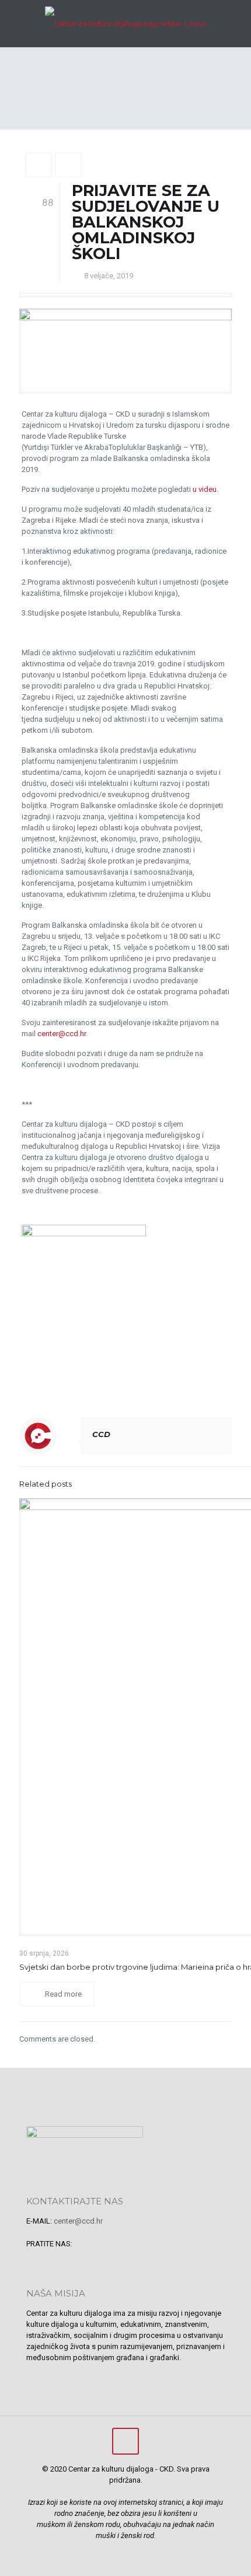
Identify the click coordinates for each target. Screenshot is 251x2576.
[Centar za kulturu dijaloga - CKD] (125, 23)
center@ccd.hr (62, 1034)
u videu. (205, 489)
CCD (101, 1434)
